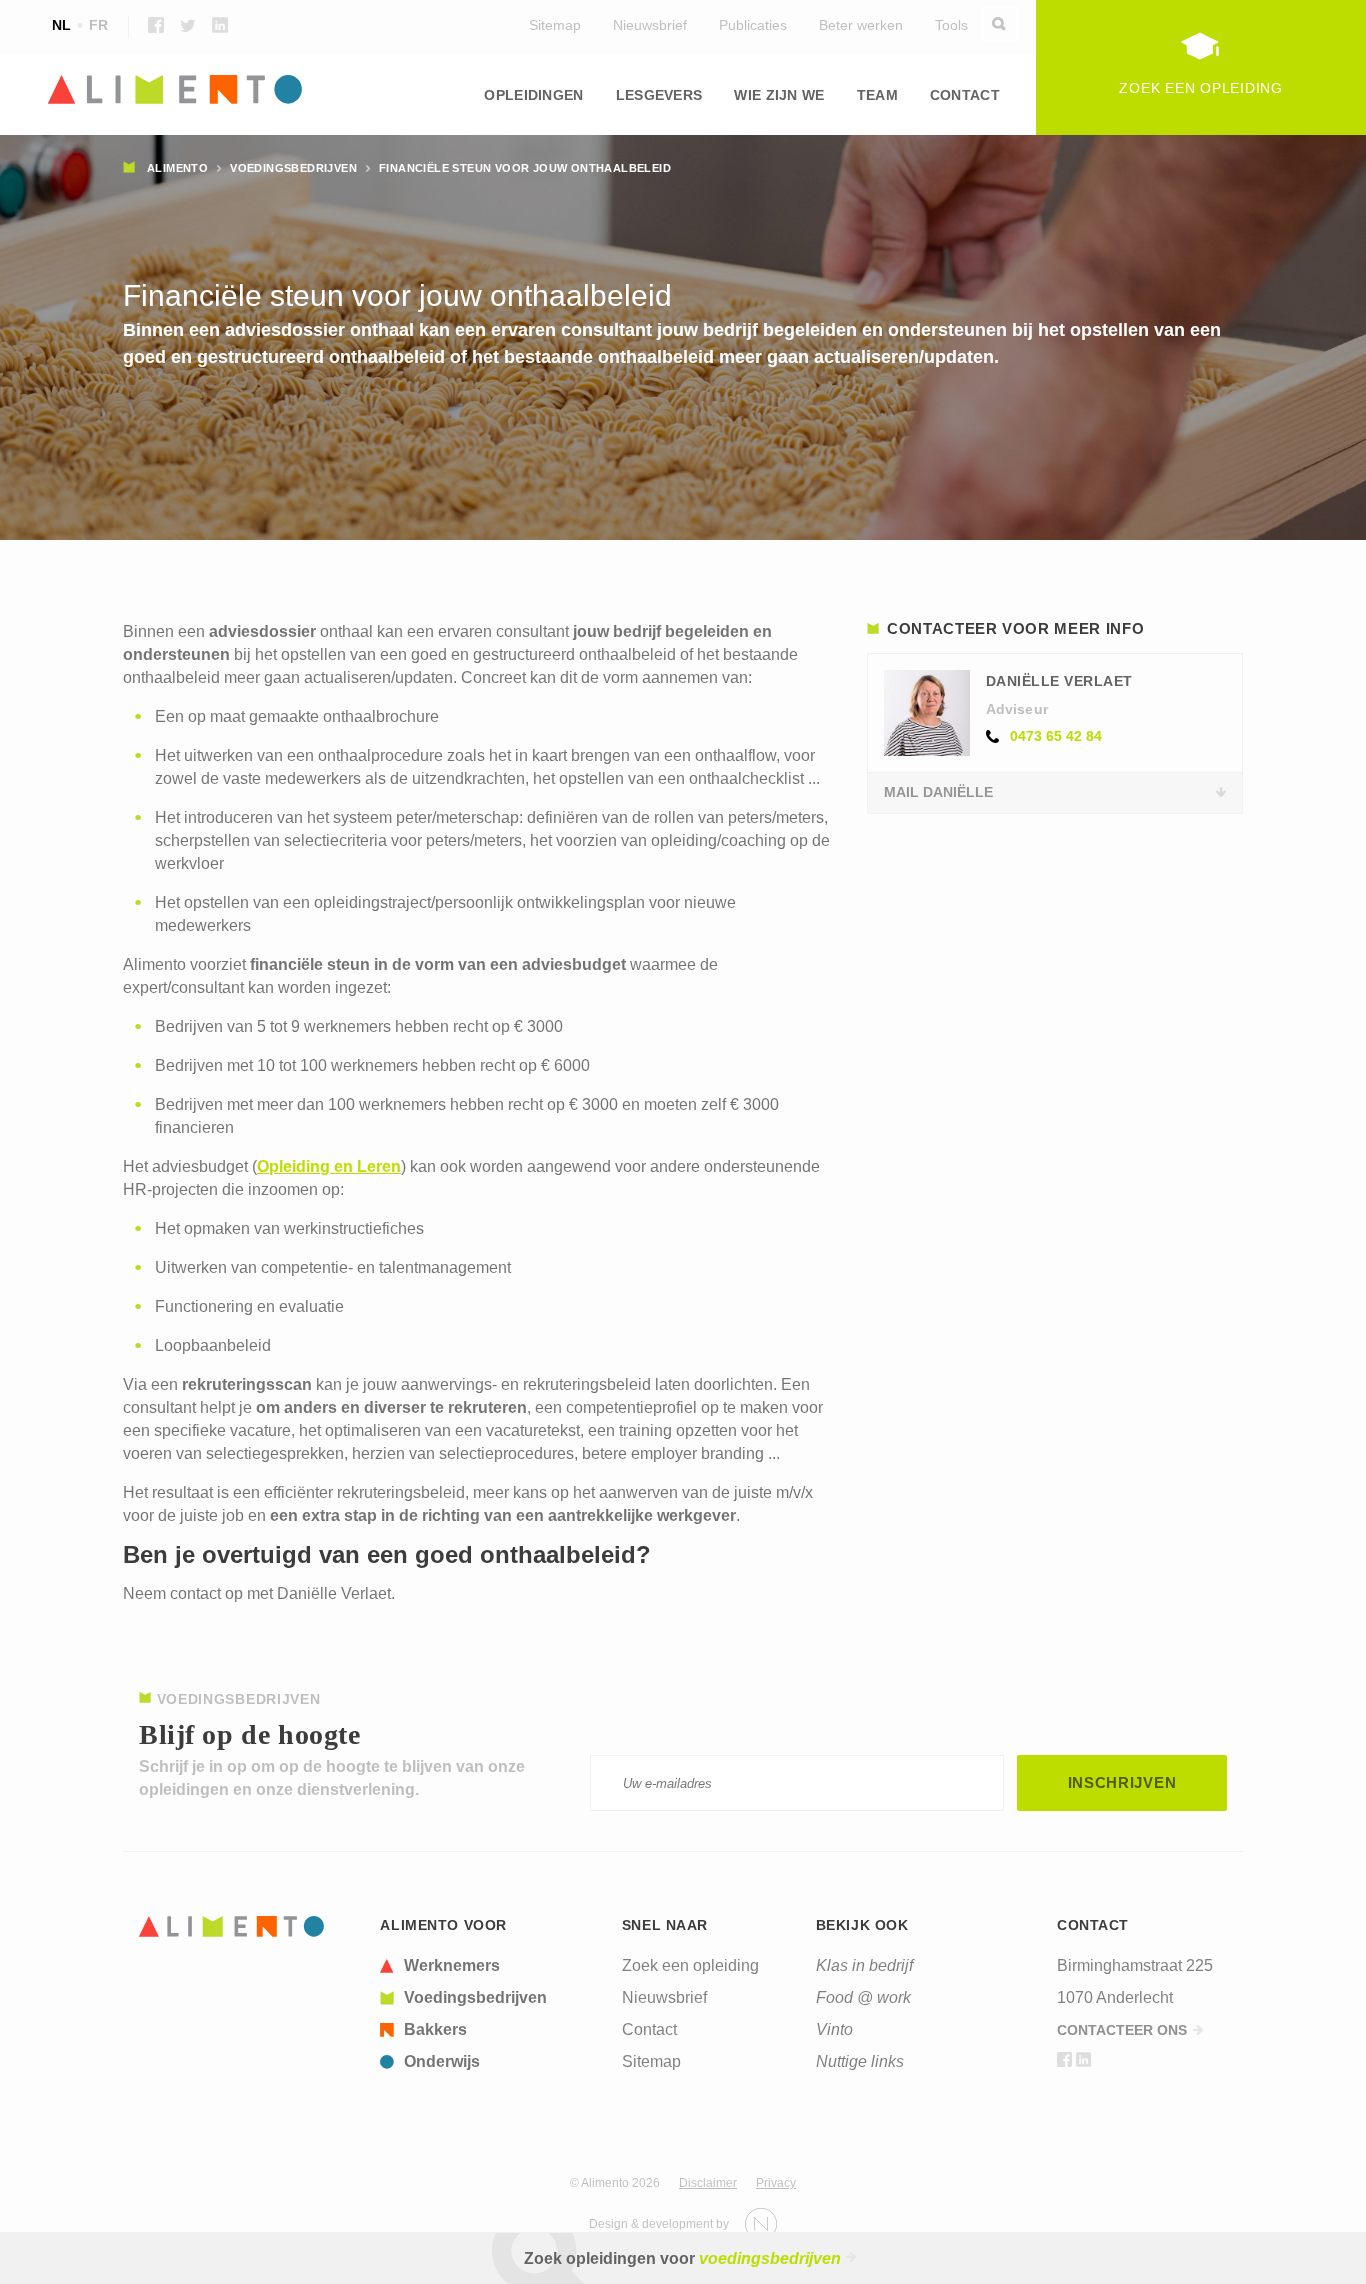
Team (877, 95)
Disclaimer (708, 2183)
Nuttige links (860, 2061)
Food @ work (863, 1997)
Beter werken (861, 25)
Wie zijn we (779, 95)
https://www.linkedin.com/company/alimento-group (220, 25)
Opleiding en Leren (329, 1166)
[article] (489, 1966)
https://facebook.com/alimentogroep (156, 25)
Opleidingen (533, 95)
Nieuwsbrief (650, 25)
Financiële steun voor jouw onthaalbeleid (525, 168)
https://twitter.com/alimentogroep (188, 25)
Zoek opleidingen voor (682, 2258)
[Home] (232, 1926)
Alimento (177, 168)
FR (98, 25)
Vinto (834, 2029)
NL (61, 25)
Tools (951, 25)
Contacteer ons (1122, 2030)
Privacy (776, 2183)
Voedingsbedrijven (293, 168)
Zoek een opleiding (690, 1965)
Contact (965, 95)
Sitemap (555, 25)
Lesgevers (659, 95)
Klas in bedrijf (864, 1965)
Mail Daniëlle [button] (938, 792)
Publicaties (753, 25)
